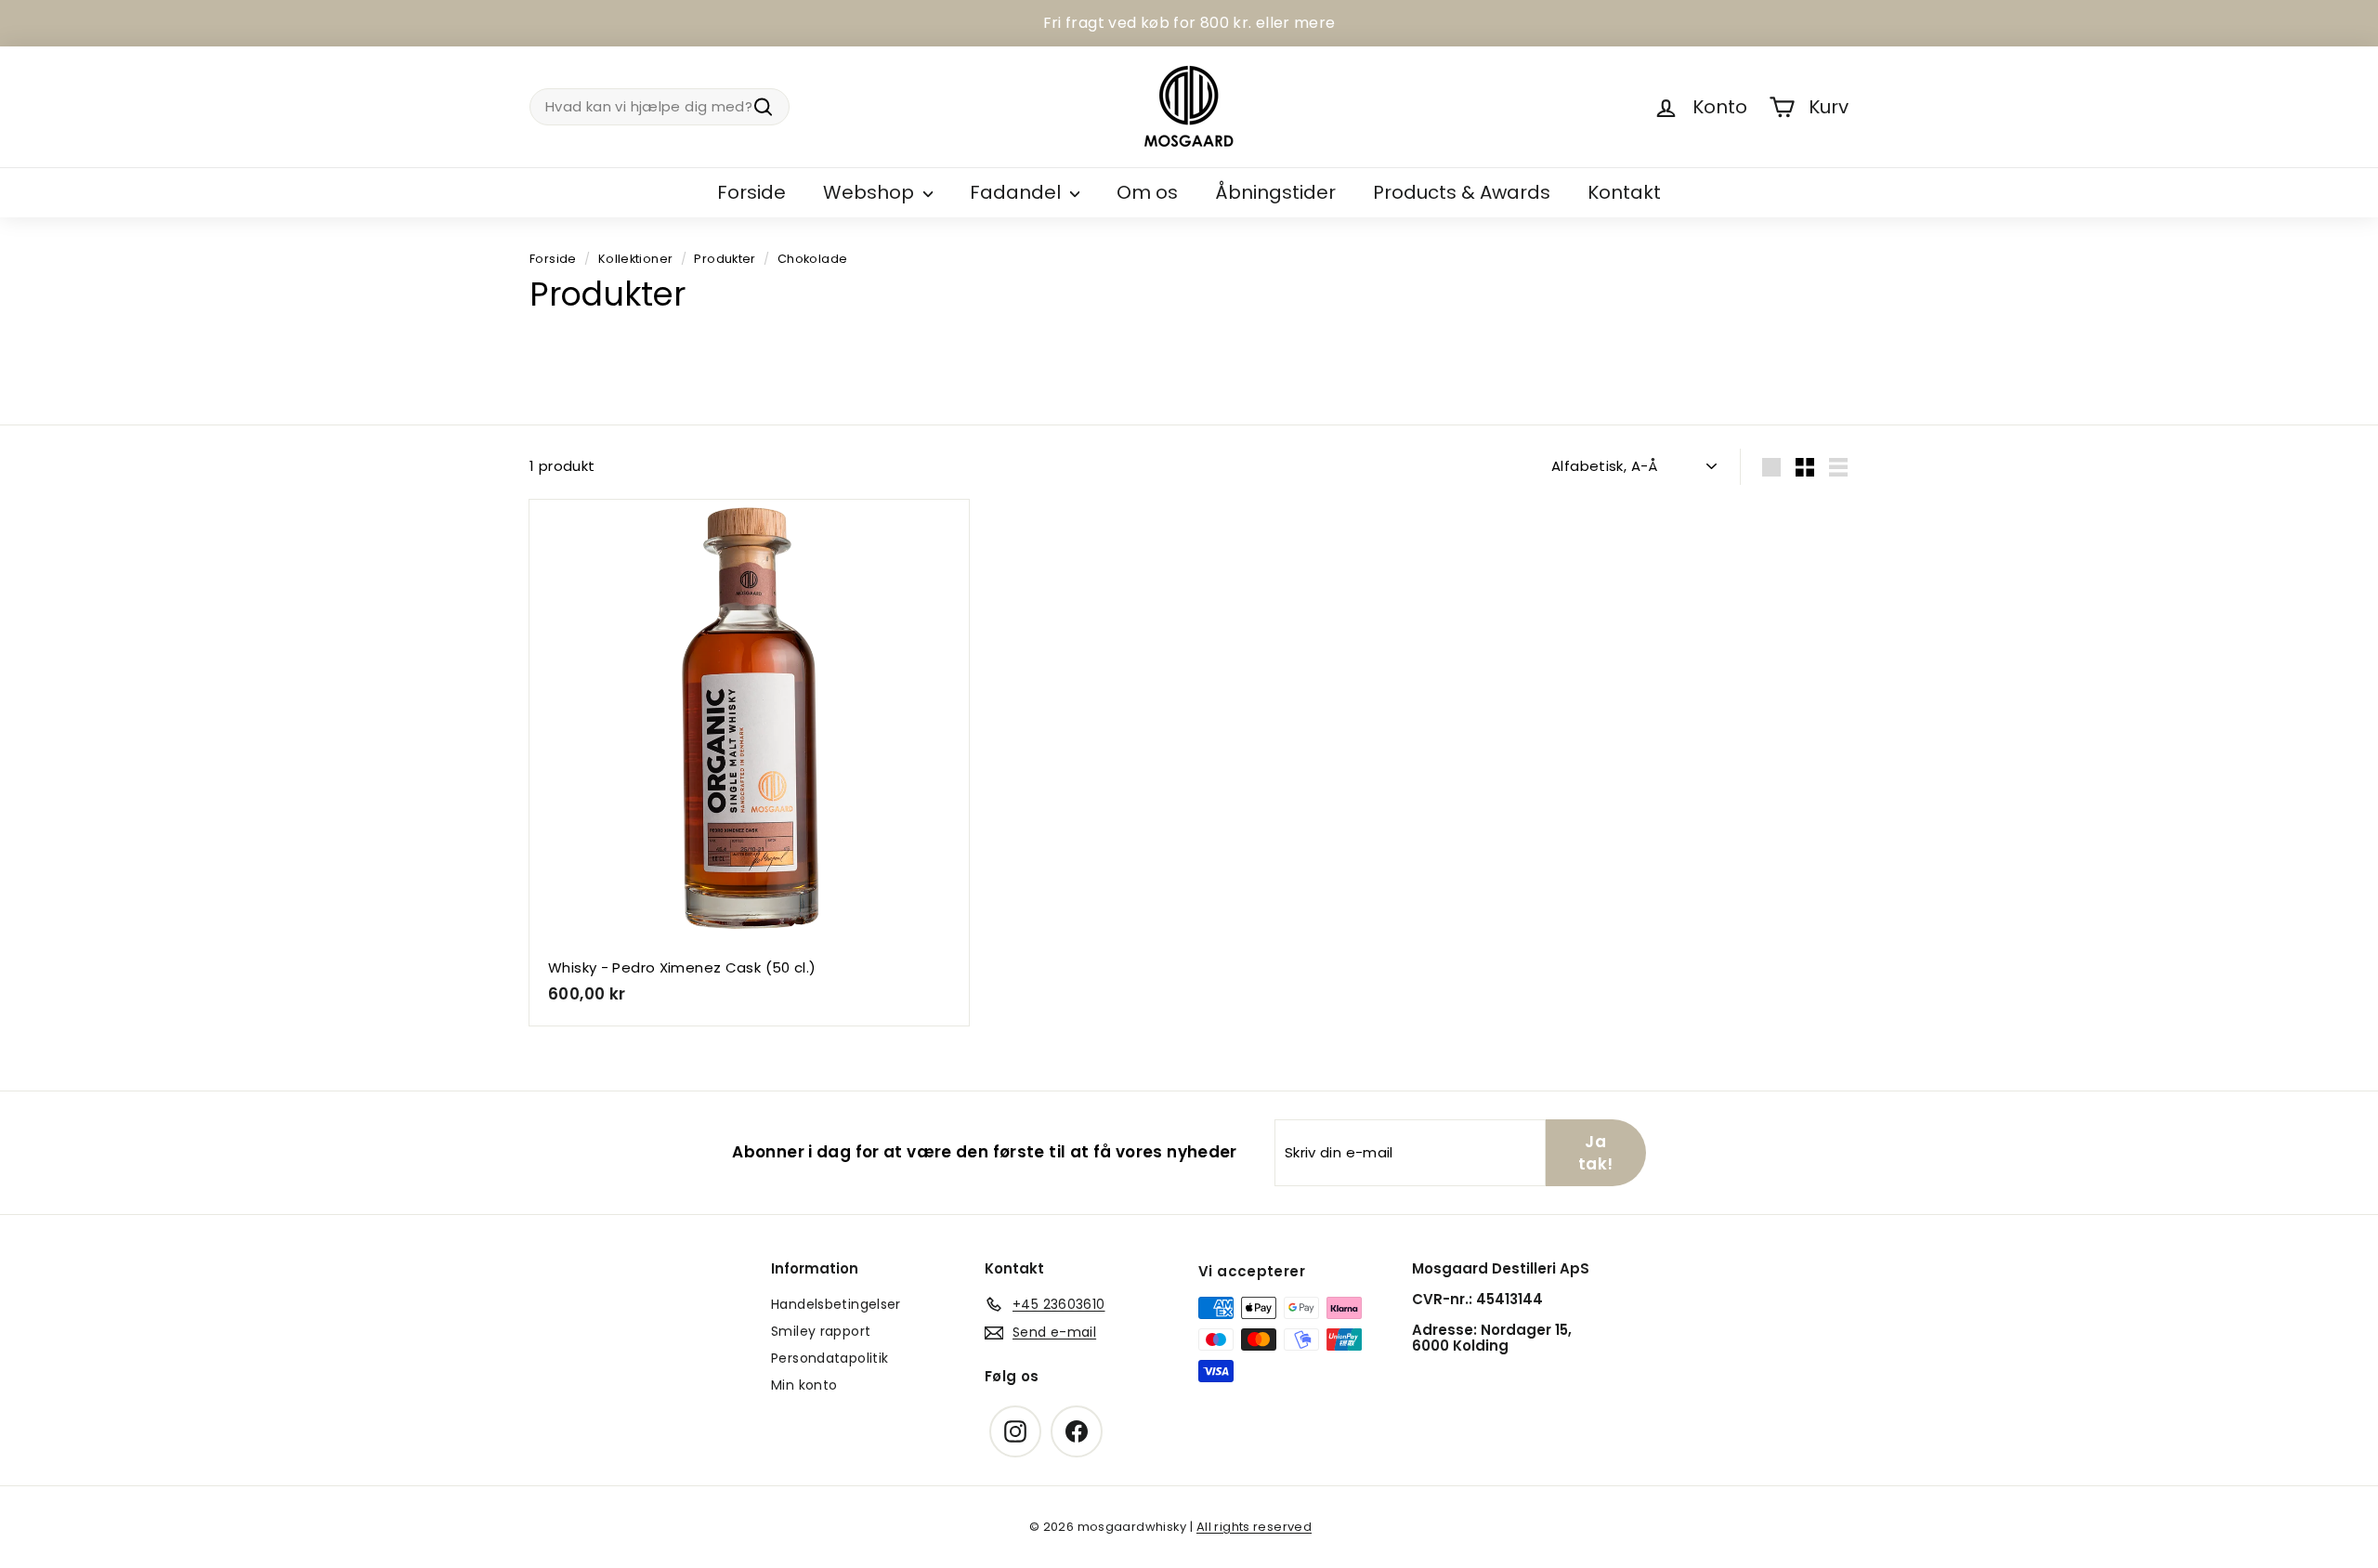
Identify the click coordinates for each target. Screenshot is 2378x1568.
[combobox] (660, 107)
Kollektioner (636, 259)
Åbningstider (1275, 192)
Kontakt (1624, 192)
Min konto (804, 1385)
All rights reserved (1254, 1527)
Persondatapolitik (830, 1358)
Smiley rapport (821, 1331)
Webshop (871, 192)
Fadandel (1018, 192)
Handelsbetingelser (836, 1304)
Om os (1147, 192)
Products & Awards (1462, 192)
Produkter (725, 259)
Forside (751, 192)
